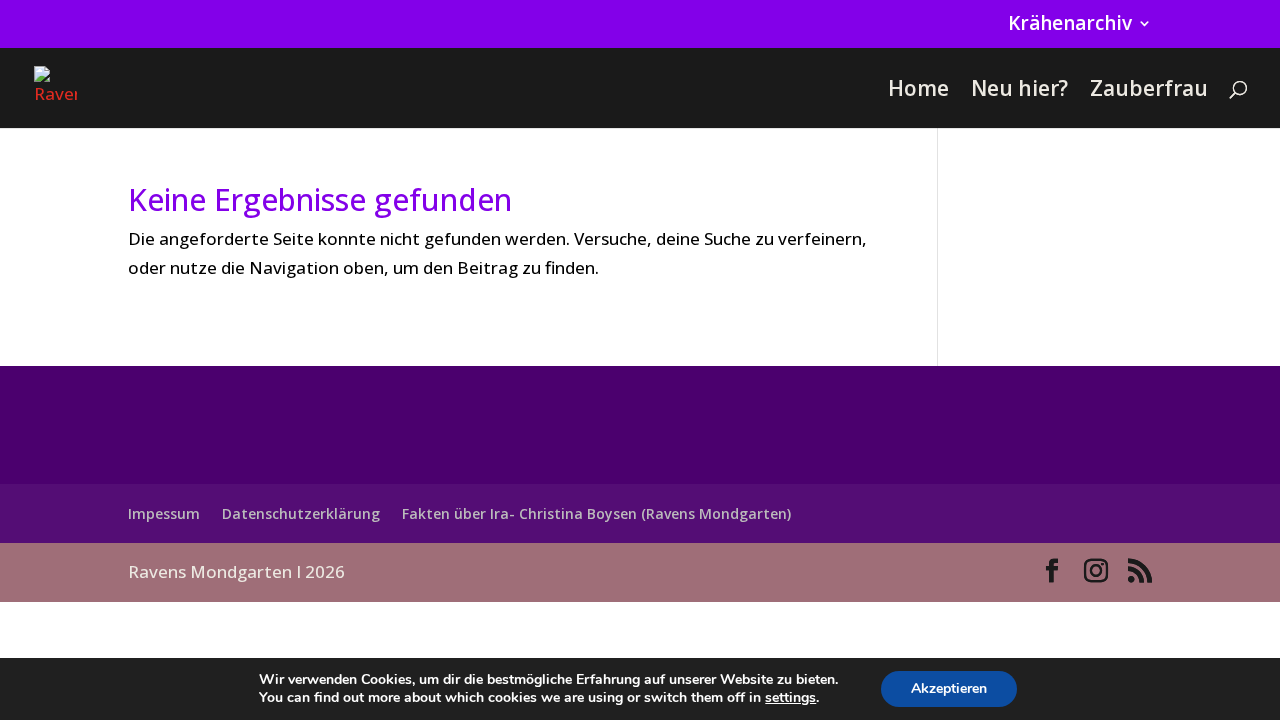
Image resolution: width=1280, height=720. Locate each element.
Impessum (164, 513)
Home (918, 91)
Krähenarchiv (1070, 25)
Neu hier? (1019, 91)
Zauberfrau (1149, 91)
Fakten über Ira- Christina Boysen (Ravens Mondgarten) (596, 513)
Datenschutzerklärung (301, 513)
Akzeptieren (949, 688)
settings (790, 698)
